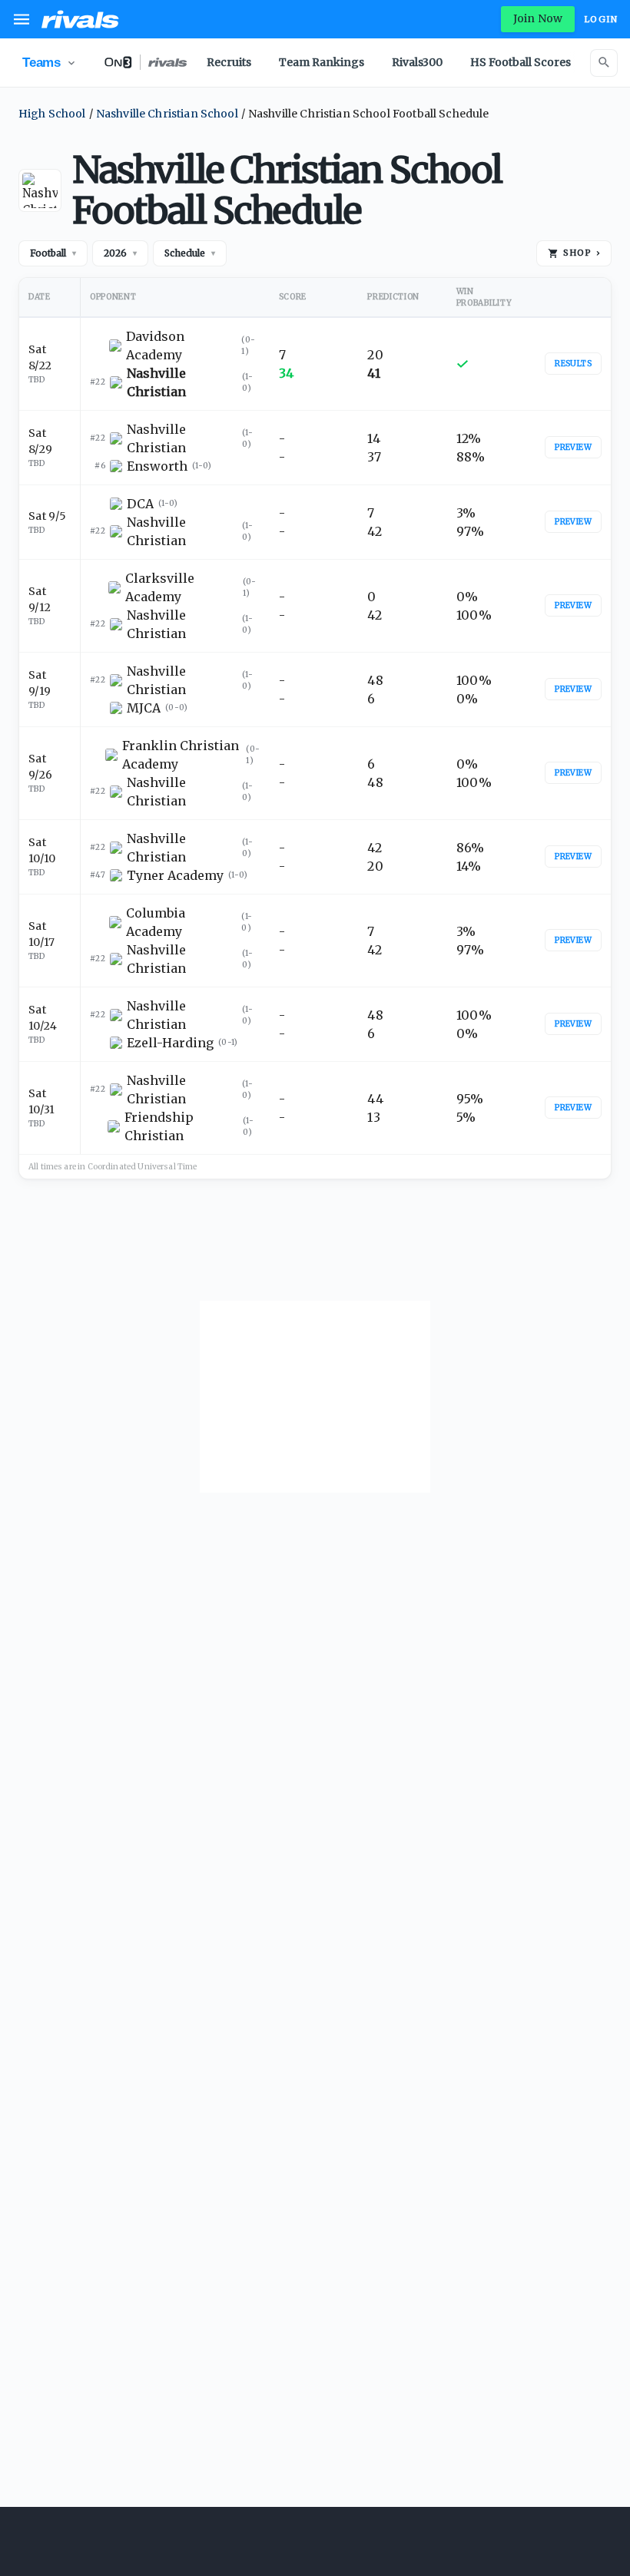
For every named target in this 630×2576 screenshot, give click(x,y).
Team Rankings (322, 62)
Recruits (229, 62)
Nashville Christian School (167, 114)
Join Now (538, 18)
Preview (573, 447)
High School (52, 114)
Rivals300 (417, 62)
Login (601, 19)
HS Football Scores (521, 62)
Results (573, 364)
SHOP (582, 253)
